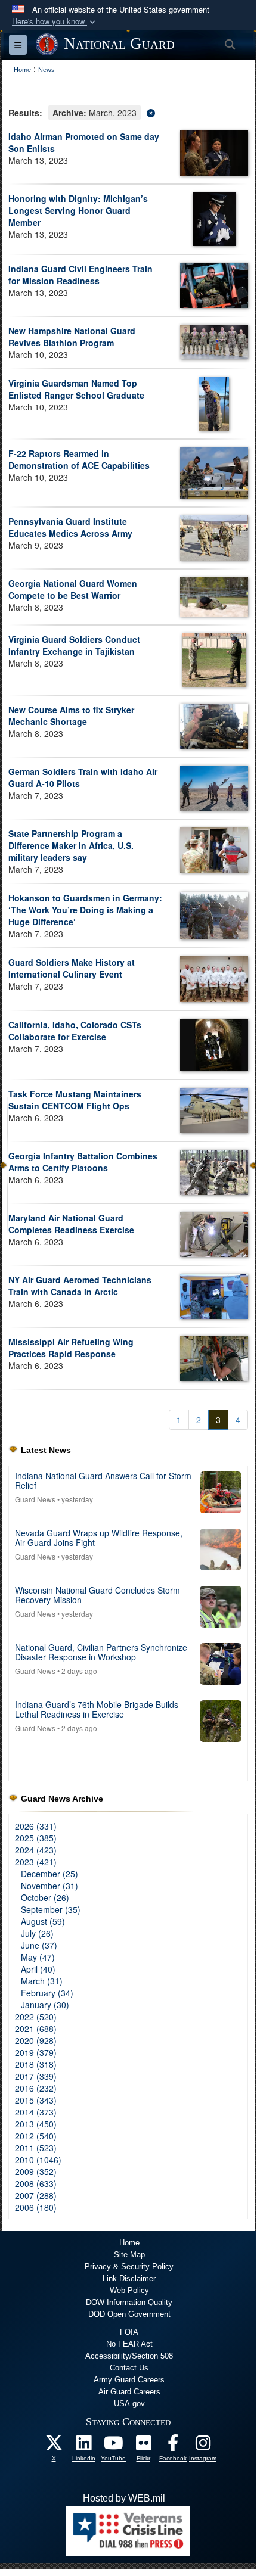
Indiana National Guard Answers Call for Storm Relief (103, 1480)
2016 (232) (36, 2088)
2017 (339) (36, 2076)
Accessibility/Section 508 (129, 2356)
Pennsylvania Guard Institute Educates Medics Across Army (70, 527)
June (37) (39, 1945)
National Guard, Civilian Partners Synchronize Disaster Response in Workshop (101, 1652)
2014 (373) (36, 2112)
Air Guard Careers (129, 2392)
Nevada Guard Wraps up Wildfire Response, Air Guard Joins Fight (99, 1537)
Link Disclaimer (129, 2278)
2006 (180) (36, 2207)
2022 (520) (36, 2017)
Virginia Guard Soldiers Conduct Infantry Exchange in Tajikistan (74, 645)
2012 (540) (36, 2136)
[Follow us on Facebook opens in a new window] (173, 2446)
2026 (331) (36, 1826)
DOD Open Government (129, 2314)
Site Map (129, 2255)
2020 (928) (36, 2040)
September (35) (51, 1909)
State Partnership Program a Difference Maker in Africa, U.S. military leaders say (71, 845)
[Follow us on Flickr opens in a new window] (143, 2446)
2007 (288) (36, 2195)
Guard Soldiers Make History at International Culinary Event (72, 968)
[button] (55, 22)
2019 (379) (36, 2052)
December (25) (49, 1874)
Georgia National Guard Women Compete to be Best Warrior (73, 589)
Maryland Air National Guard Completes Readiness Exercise (71, 1224)
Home (129, 2243)
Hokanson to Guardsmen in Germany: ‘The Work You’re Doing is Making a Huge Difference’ (85, 910)
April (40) (38, 1969)
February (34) (47, 1993)
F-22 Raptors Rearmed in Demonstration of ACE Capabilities (79, 459)
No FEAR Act (129, 2344)
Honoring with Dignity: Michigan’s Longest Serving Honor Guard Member (78, 210)
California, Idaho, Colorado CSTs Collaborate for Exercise (75, 1031)
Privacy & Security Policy (129, 2267)
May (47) (38, 1957)
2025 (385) (36, 1838)
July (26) (37, 1933)
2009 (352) (36, 2171)
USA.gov (129, 2404)
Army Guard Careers (129, 2380)
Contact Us (129, 2368)
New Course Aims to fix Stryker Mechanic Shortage (71, 715)
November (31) (49, 1886)
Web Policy (129, 2290)
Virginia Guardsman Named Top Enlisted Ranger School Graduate (76, 389)
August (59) (43, 1921)
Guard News (35, 1499)
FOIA (129, 2332)
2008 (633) (36, 2183)
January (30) (45, 2005)
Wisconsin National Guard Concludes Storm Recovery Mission (97, 1595)
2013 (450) (36, 2124)
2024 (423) (36, 1850)
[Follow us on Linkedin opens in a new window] (83, 2446)
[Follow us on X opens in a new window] (54, 2446)
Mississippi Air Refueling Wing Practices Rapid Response (71, 1348)
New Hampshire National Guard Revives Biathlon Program (72, 337)
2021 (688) (36, 2029)
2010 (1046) (38, 2160)
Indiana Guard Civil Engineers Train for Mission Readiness (80, 275)
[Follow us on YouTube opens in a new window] (113, 2446)
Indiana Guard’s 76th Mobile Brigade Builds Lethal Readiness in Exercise (97, 1709)
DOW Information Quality (129, 2302)
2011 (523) (36, 2148)
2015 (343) (36, 2100)
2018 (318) (36, 2064)
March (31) (42, 1981)
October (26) (45, 1897)
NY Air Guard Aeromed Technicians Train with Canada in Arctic (80, 1286)
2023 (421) (36, 1862)
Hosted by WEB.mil (124, 2498)
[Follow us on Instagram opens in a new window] (203, 2446)
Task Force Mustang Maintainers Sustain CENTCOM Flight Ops (75, 1100)
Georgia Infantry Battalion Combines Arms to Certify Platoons (83, 1162)
